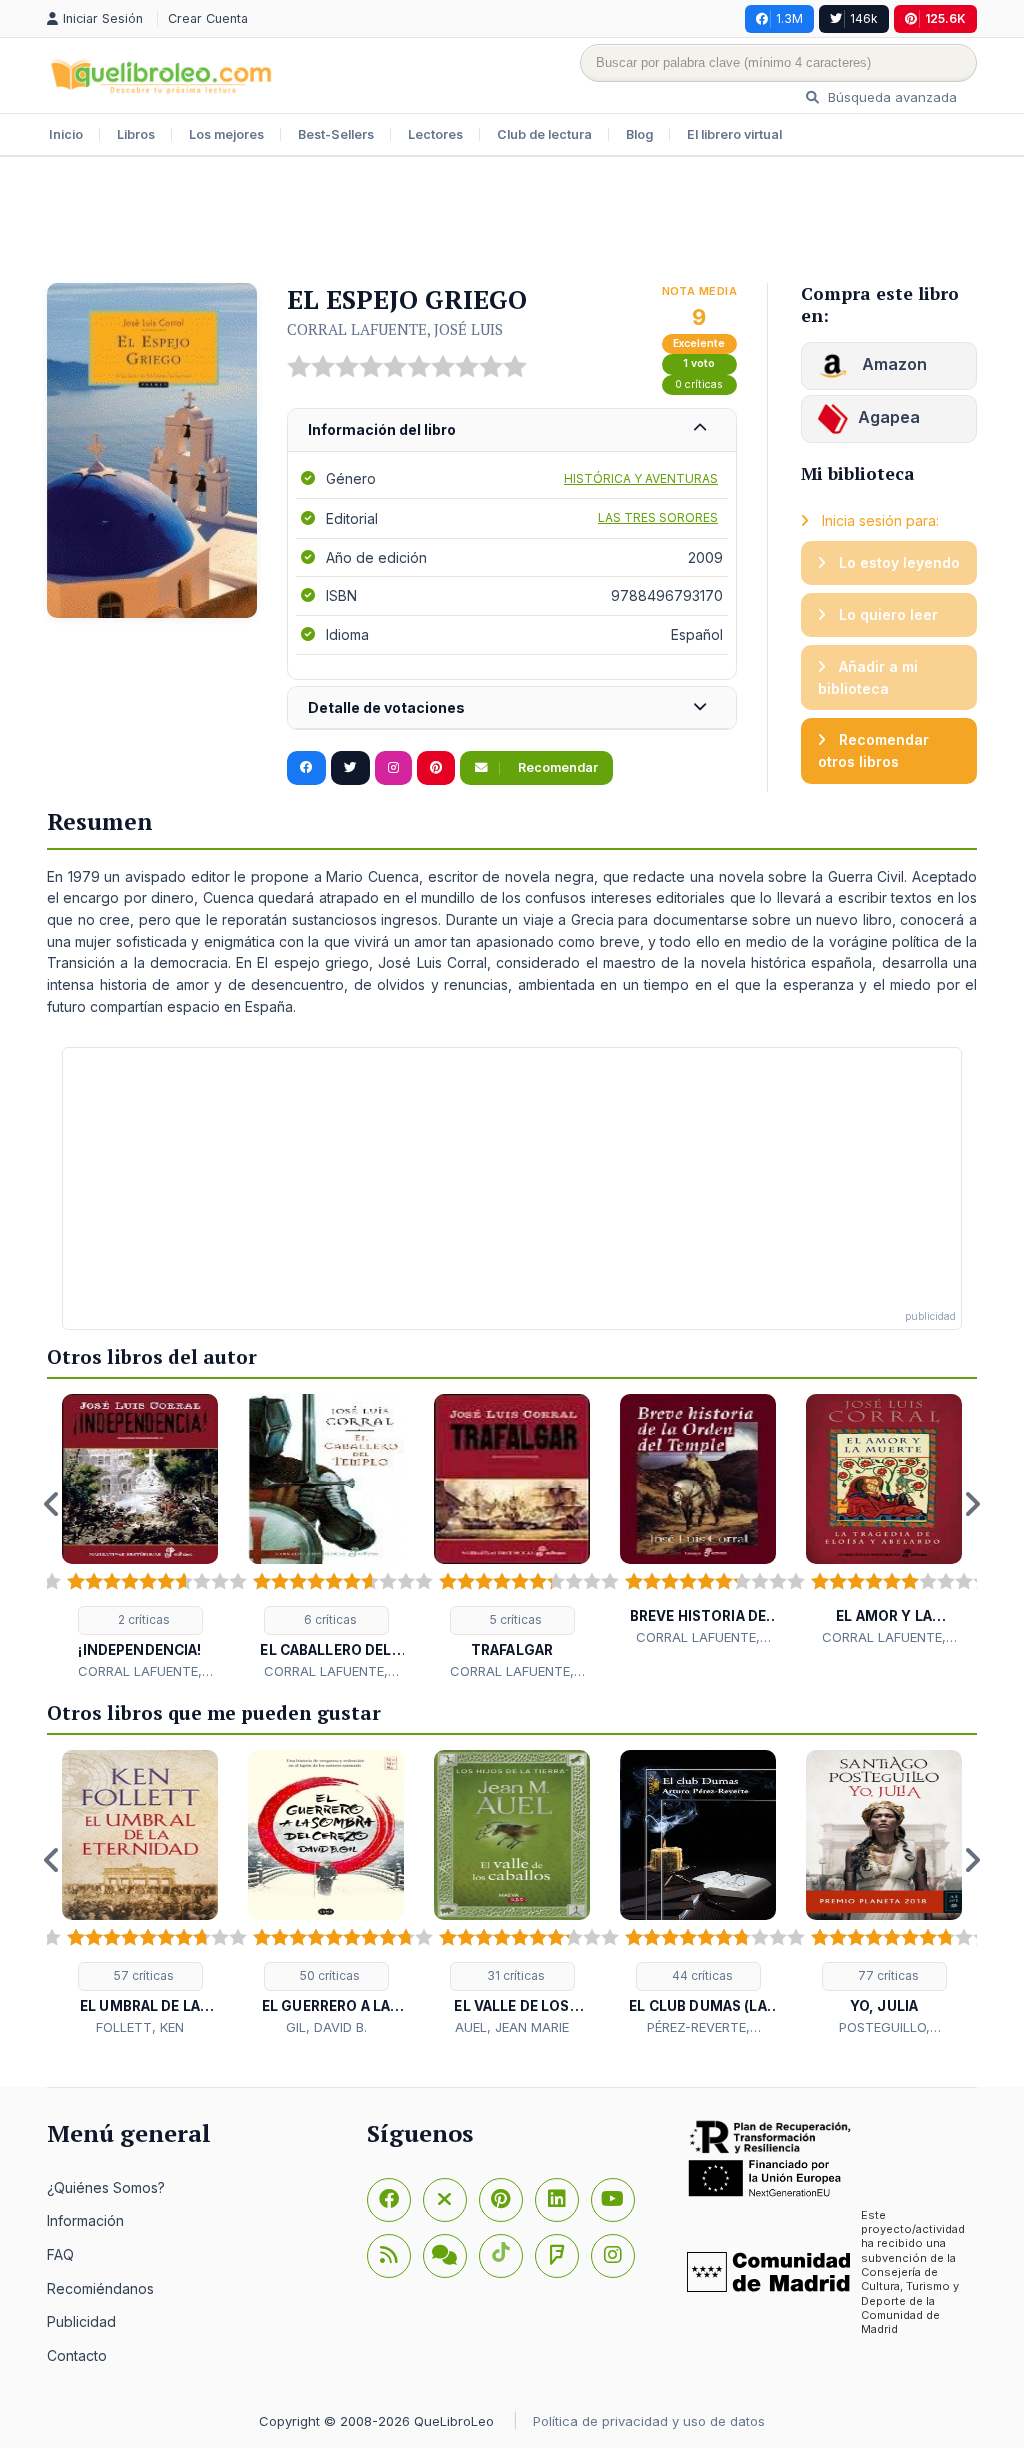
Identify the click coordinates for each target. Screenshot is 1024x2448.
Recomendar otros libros (873, 750)
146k (864, 18)
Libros (136, 134)
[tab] (512, 430)
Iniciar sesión (105, 18)
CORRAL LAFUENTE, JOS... (140, 1672)
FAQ (60, 2254)
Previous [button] (52, 1504)
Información (85, 2220)
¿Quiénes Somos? (106, 2187)
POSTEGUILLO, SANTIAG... (884, 2028)
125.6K (945, 18)
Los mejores (226, 134)
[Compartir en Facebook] (306, 768)
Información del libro (382, 429)
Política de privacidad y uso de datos (649, 2421)
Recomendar (556, 767)
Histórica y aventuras (641, 478)
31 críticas (514, 1975)
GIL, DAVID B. (326, 2027)
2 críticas (142, 1619)
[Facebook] (389, 2200)
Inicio (66, 134)
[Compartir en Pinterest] (436, 768)
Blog (639, 134)
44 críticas (701, 1975)
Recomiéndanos (100, 2288)
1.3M (789, 18)
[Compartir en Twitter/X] (350, 768)
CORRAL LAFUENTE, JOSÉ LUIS (395, 329)
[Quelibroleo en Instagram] (393, 768)
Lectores (435, 134)
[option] (140, 1537)
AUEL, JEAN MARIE (512, 2027)
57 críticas (142, 1975)
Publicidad (81, 2321)
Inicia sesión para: (878, 520)
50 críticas (328, 1975)
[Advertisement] (512, 222)
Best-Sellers (336, 134)
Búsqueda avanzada (890, 97)
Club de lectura (544, 134)
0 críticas (699, 384)
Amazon (892, 364)
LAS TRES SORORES (658, 517)
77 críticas (887, 1975)
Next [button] (972, 1504)
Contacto (77, 2355)
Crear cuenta (208, 18)
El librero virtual (734, 134)
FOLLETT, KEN (140, 2027)
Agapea (889, 417)
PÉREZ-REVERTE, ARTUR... (698, 2028)
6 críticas (329, 1619)
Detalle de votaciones (386, 707)
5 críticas (514, 1619)
